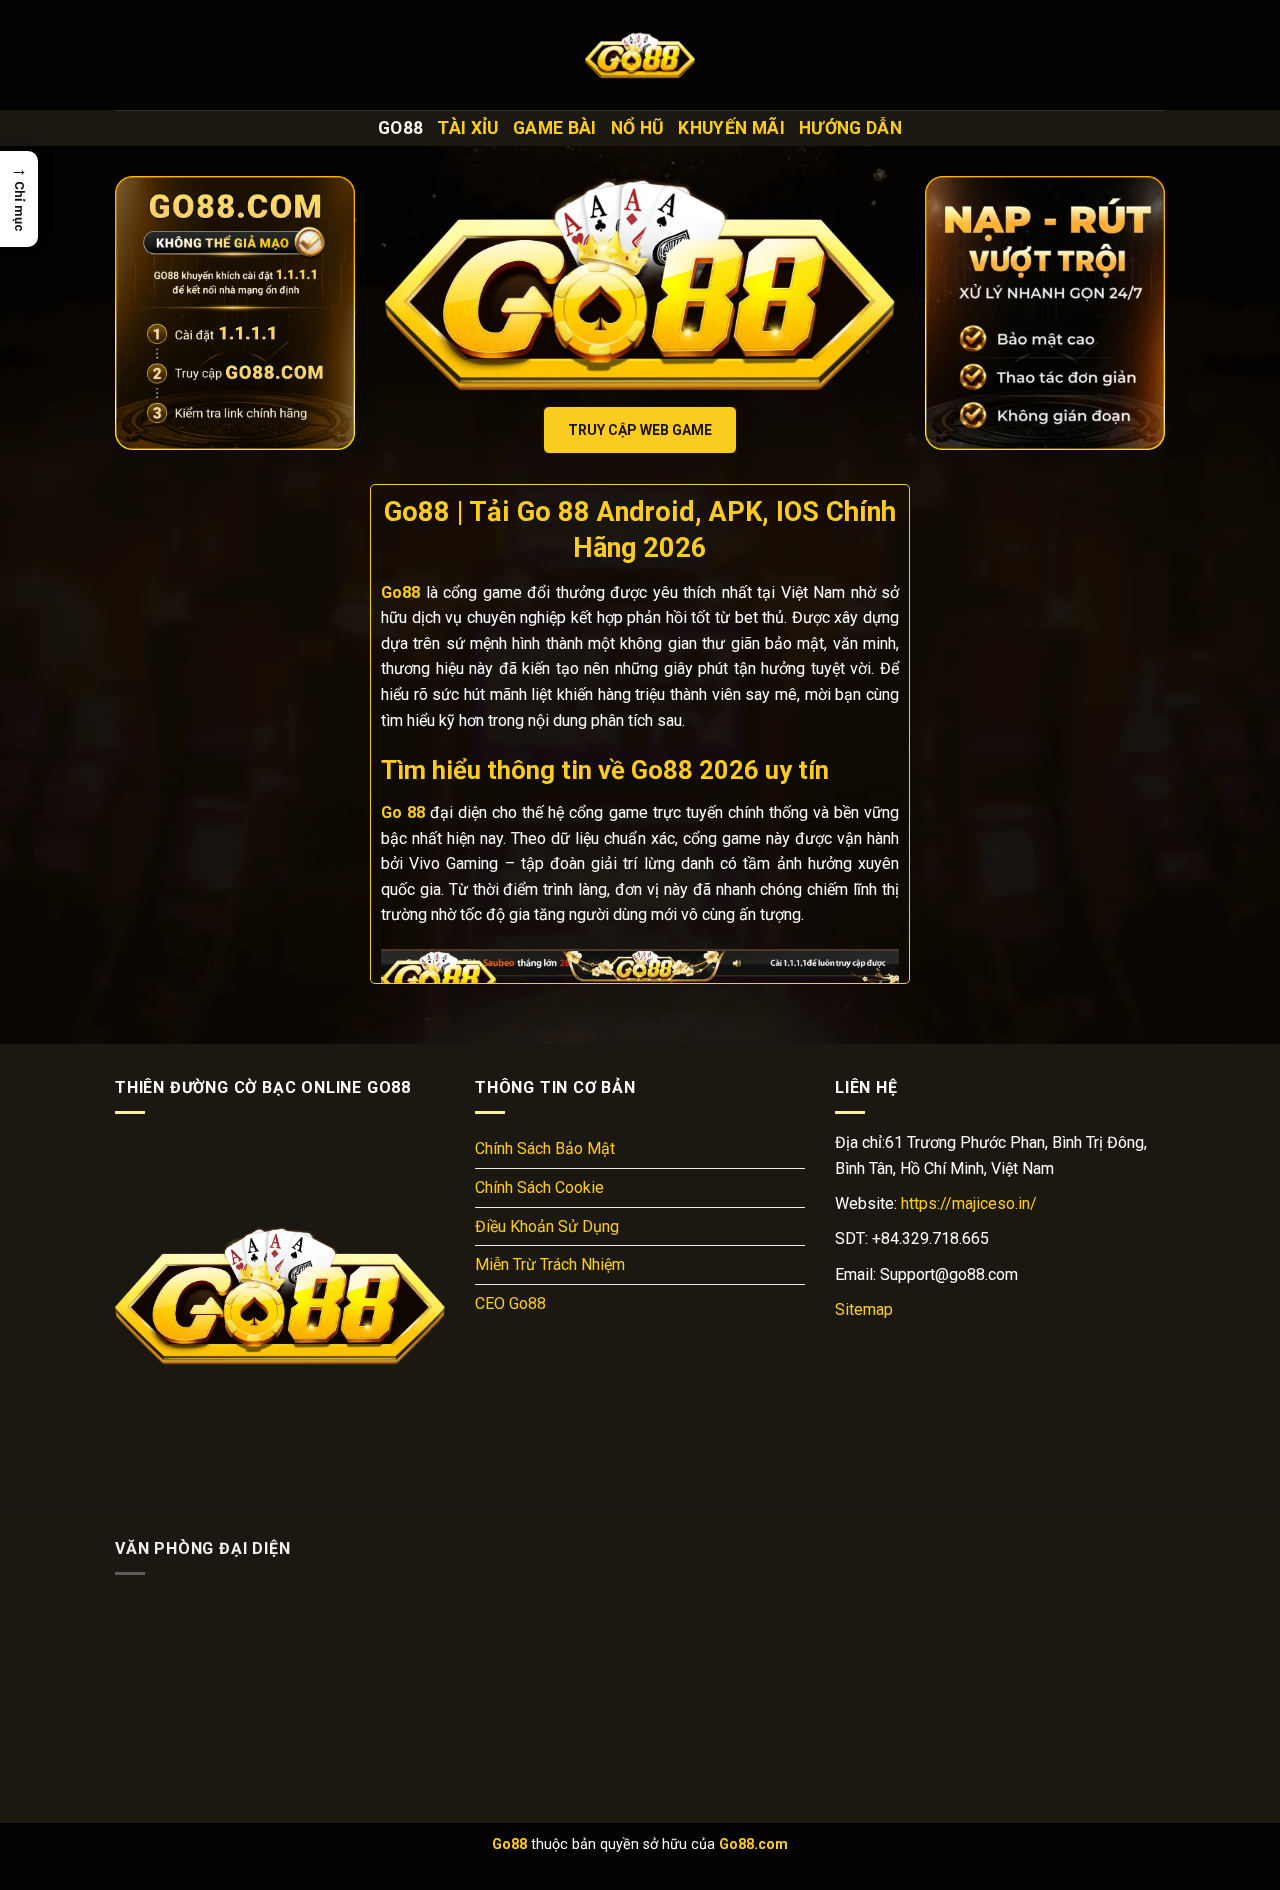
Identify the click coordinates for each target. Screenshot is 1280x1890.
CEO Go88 (510, 1303)
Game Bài (555, 128)
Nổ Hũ (638, 128)
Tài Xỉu (467, 128)
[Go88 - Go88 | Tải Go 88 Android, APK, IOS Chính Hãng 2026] (640, 55)
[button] (19, 199)
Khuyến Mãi (731, 128)
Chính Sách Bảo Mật (545, 1148)
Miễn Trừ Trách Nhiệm (550, 1264)
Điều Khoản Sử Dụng (547, 1226)
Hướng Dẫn (850, 128)
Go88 (400, 128)
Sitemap (864, 1309)
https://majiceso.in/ (969, 1203)
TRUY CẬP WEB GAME (640, 430)
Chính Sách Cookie (539, 1187)
